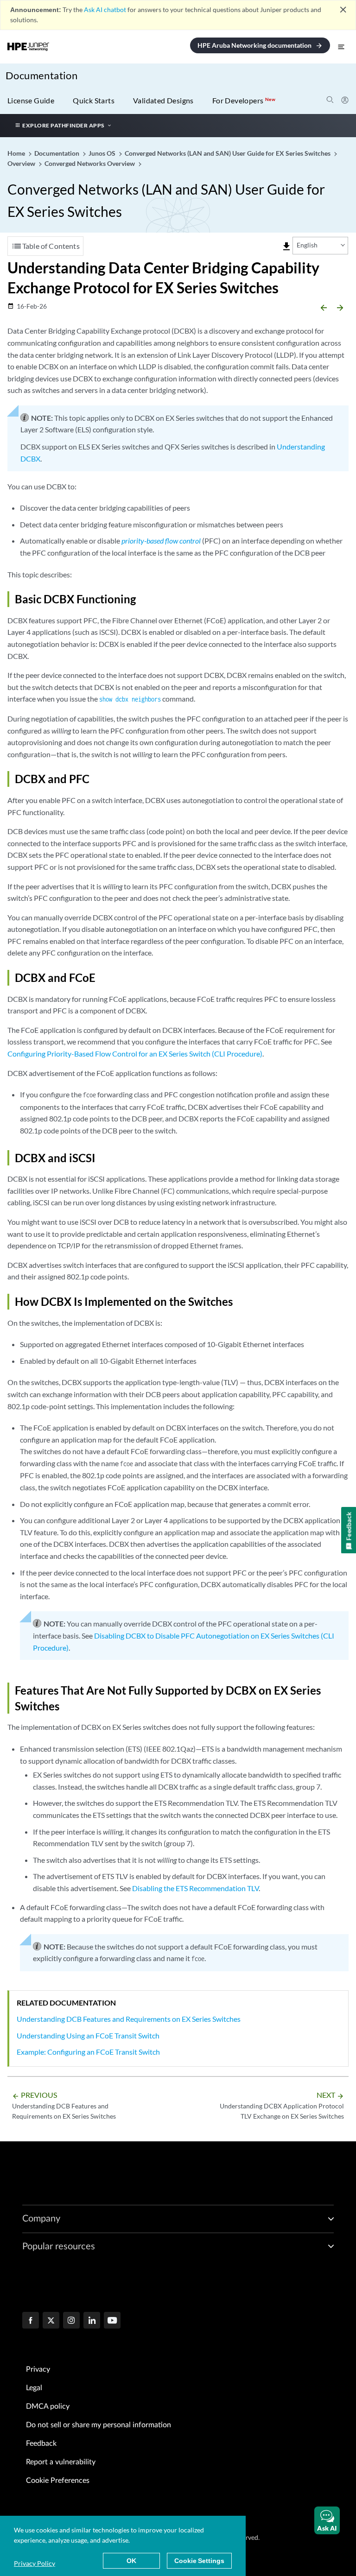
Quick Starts (94, 100)
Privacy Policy (35, 2563)
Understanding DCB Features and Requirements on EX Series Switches (129, 2019)
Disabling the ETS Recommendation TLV (195, 1888)
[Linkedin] (92, 2321)
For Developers (244, 100)
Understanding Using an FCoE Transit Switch (88, 2035)
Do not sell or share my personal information (99, 2425)
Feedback (41, 2443)
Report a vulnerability (61, 2462)
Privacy (38, 2369)
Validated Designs (163, 100)
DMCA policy (48, 2406)
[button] (327, 2520)
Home (17, 153)
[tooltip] (286, 247)
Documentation (41, 75)
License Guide (31, 100)
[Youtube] (112, 2321)
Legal (34, 2388)
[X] (51, 2321)
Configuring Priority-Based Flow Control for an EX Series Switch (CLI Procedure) (135, 1054)
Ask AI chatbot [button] (105, 9)
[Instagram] (71, 2321)
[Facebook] (31, 2321)
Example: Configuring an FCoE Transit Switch (88, 2052)
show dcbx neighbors (130, 699)
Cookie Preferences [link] (58, 2481)
